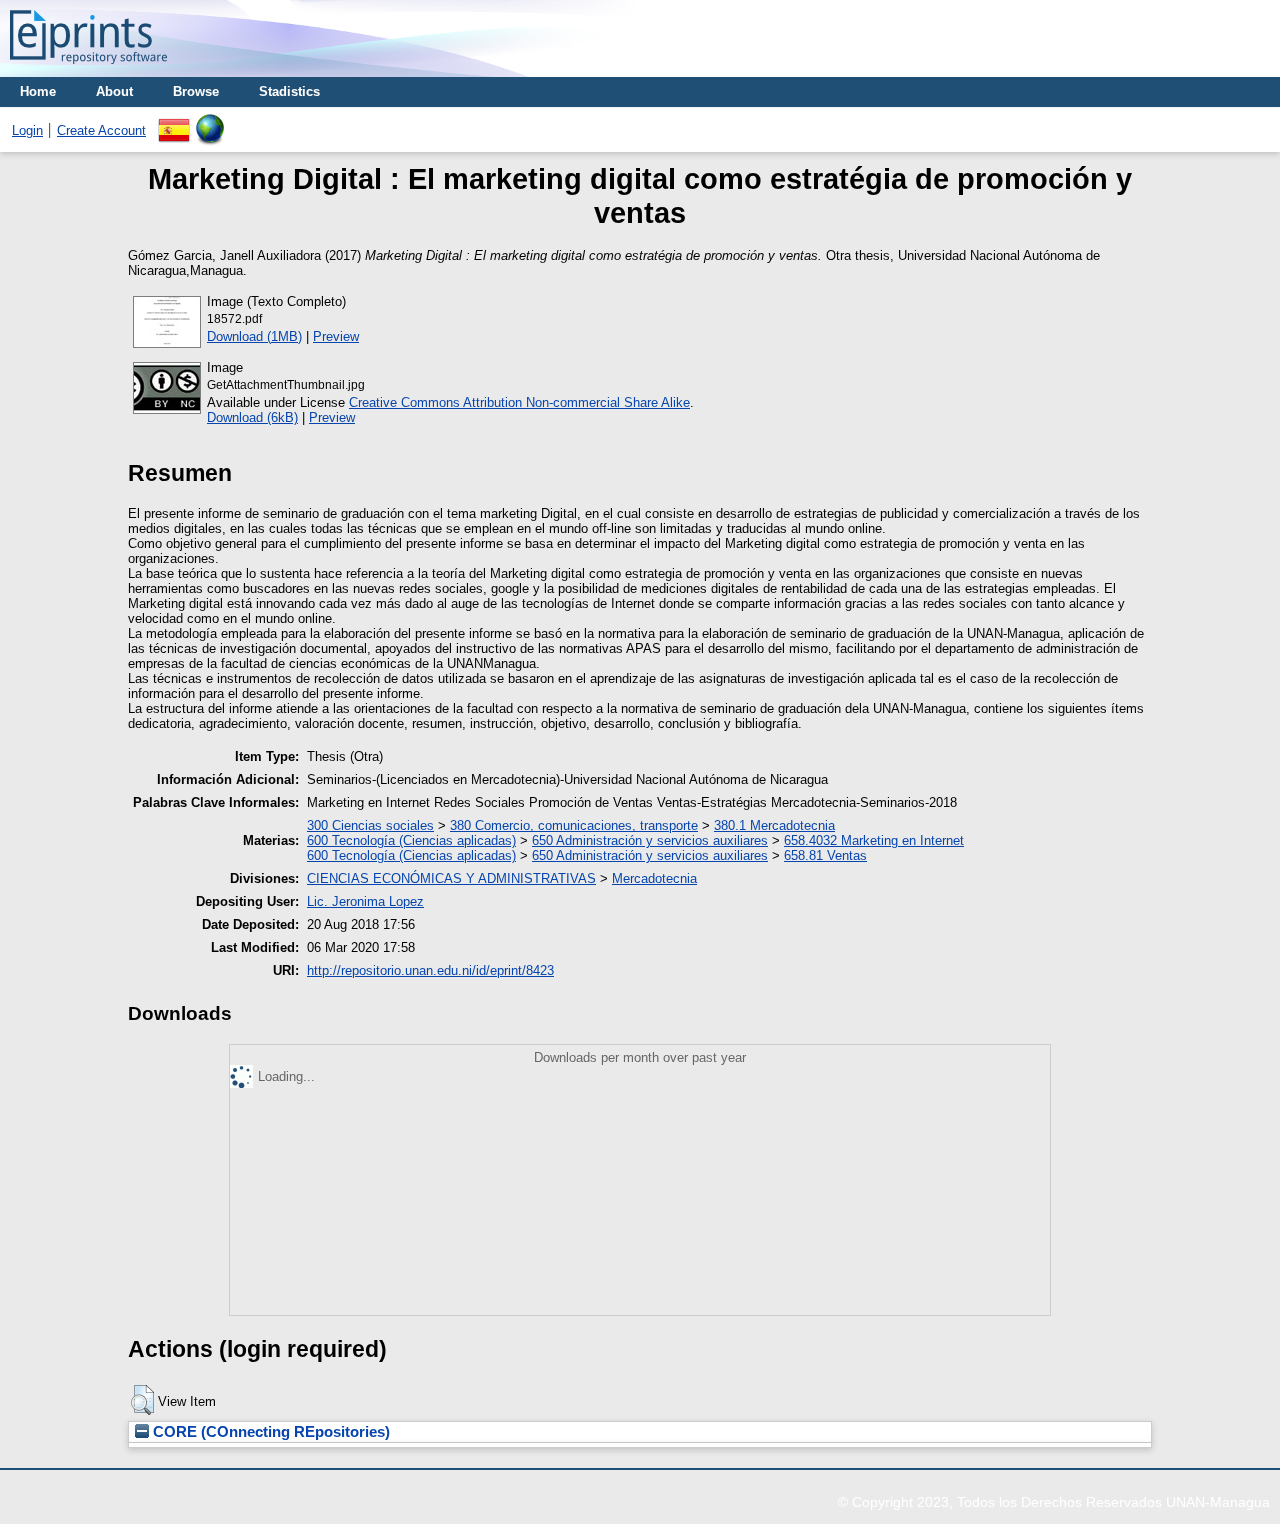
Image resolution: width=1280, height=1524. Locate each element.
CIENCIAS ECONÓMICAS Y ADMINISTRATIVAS (451, 878)
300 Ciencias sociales (370, 825)
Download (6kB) (252, 417)
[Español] (174, 121)
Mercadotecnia (654, 878)
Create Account (101, 130)
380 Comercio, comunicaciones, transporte (574, 825)
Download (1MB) (254, 336)
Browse (196, 91)
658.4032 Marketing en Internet (874, 840)
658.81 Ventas (825, 855)
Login (27, 130)
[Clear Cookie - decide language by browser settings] (210, 121)
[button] (142, 1400)
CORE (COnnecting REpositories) (269, 1432)
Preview (336, 336)
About (114, 91)
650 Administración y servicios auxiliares (650, 840)
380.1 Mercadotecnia (774, 825)
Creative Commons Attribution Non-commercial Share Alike (519, 402)
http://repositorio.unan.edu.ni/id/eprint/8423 (430, 970)
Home (38, 91)
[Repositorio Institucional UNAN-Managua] (88, 69)
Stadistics (289, 91)
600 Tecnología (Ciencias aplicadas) (411, 840)
